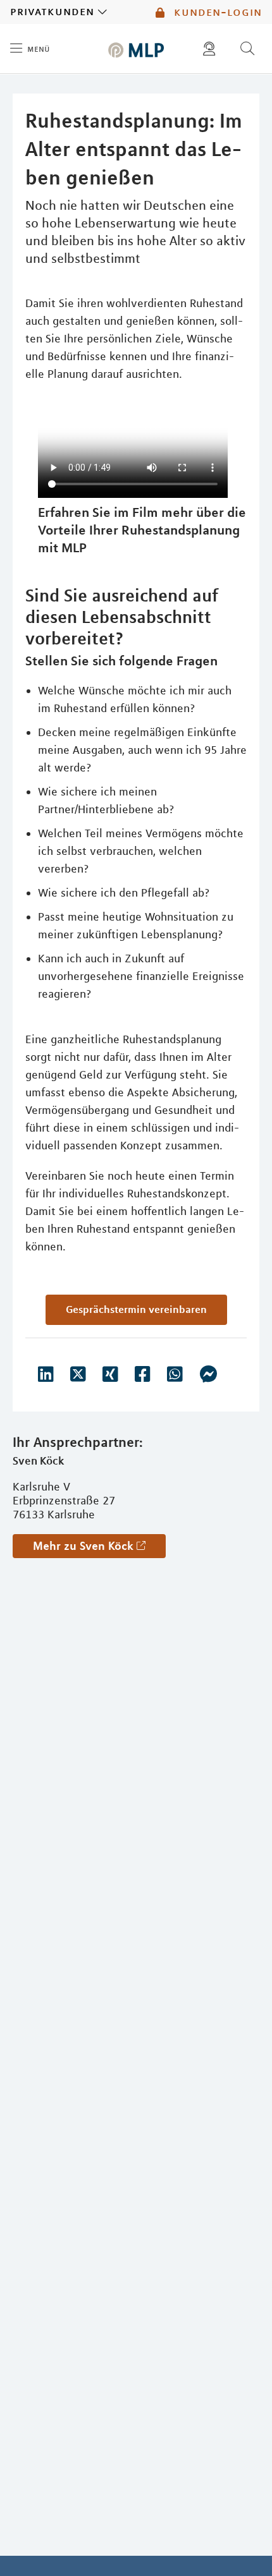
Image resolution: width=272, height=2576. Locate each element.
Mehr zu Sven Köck (83, 1545)
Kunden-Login (216, 12)
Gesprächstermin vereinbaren (136, 1309)
